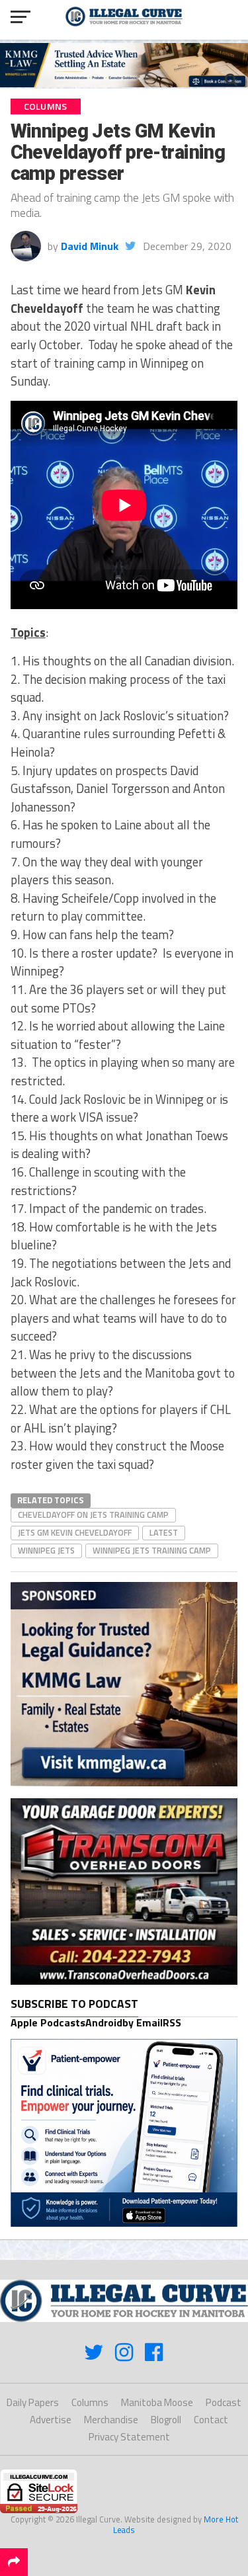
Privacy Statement (129, 2437)
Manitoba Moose (157, 2402)
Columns (90, 2402)
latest (164, 1532)
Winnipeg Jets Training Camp (152, 1550)
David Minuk (90, 246)
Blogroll (166, 2420)
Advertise (51, 2420)
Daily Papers (33, 2402)
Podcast (224, 2402)
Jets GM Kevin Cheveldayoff (75, 1532)
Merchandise (111, 2420)
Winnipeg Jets (46, 1550)
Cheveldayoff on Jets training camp (93, 1515)
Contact (211, 2420)
